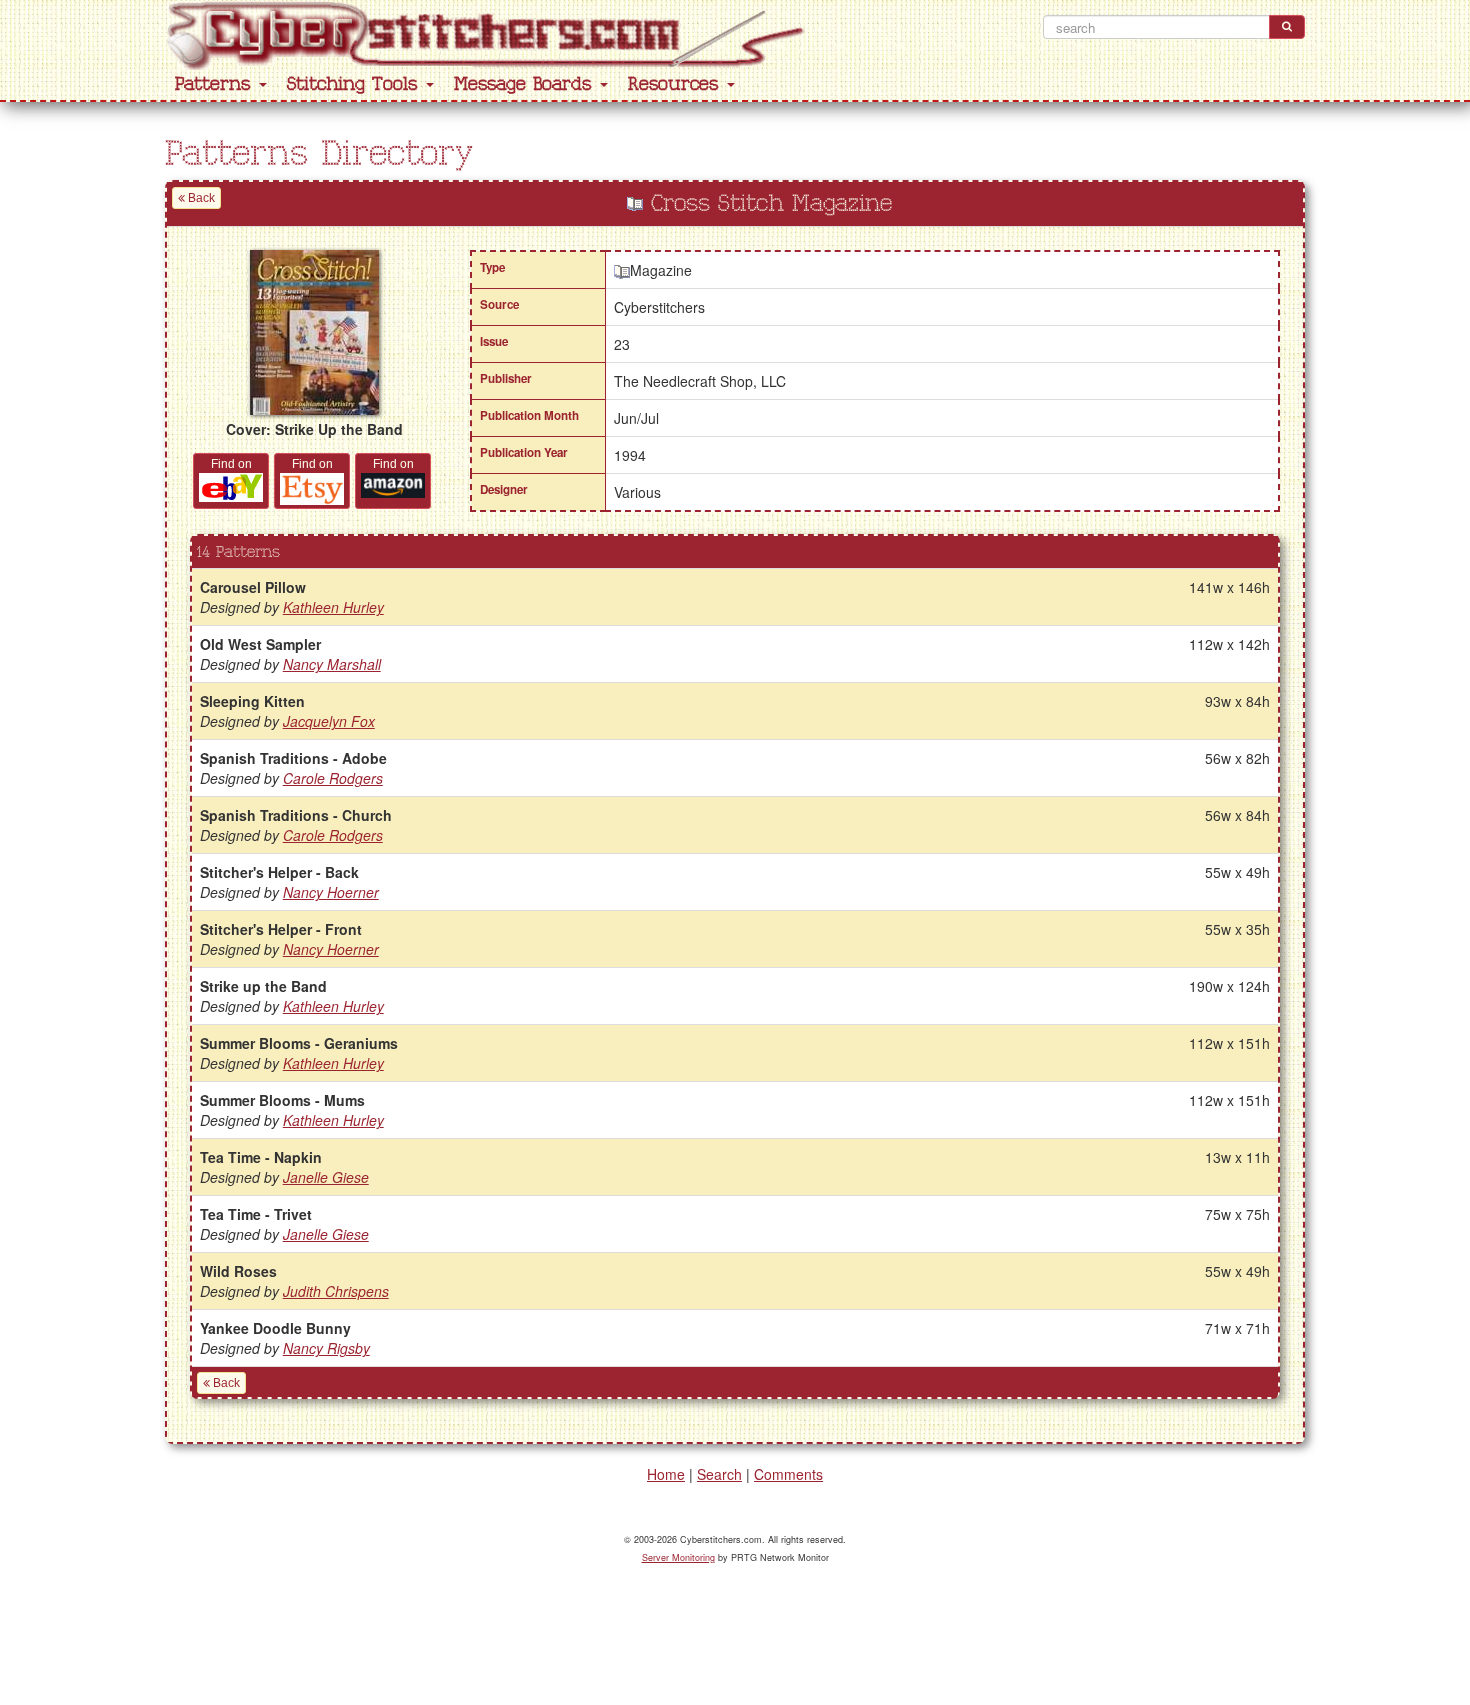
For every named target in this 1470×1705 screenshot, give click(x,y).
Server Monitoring (678, 1557)
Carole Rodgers (333, 778)
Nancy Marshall (332, 664)
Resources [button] (676, 84)
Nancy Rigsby (326, 1348)
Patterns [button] (216, 84)
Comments (788, 1474)
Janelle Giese (326, 1177)
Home (666, 1474)
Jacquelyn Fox (329, 721)
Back (200, 198)
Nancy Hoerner (331, 892)
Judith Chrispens (336, 1291)
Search (719, 1474)
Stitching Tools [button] (355, 84)
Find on (231, 464)
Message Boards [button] (526, 84)
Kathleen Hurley (333, 607)
